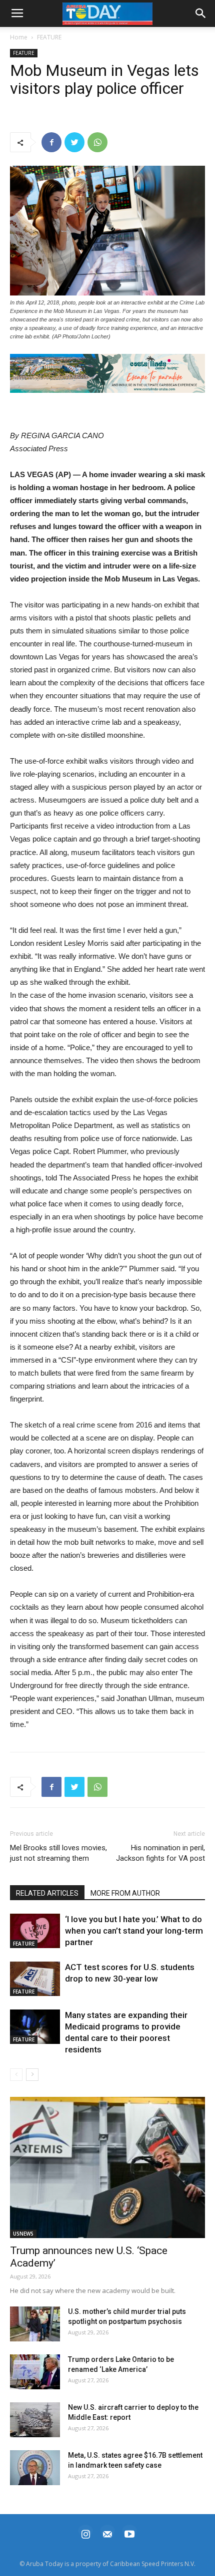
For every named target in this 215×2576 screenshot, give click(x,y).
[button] (107, 373)
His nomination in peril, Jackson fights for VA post (160, 1853)
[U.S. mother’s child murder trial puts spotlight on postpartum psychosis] (35, 2324)
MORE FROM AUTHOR (125, 1893)
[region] (107, 373)
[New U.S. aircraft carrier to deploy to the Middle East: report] (35, 2420)
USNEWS (23, 2234)
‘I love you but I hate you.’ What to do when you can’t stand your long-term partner (134, 1931)
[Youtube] (129, 2533)
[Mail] (107, 2533)
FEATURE (49, 37)
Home (19, 37)
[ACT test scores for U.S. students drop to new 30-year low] (35, 1979)
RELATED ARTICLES (47, 1893)
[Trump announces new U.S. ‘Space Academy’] (107, 2167)
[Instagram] (85, 2533)
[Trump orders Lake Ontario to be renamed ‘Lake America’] (35, 2372)
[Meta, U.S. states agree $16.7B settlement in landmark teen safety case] (35, 2468)
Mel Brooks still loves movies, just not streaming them (58, 1853)
